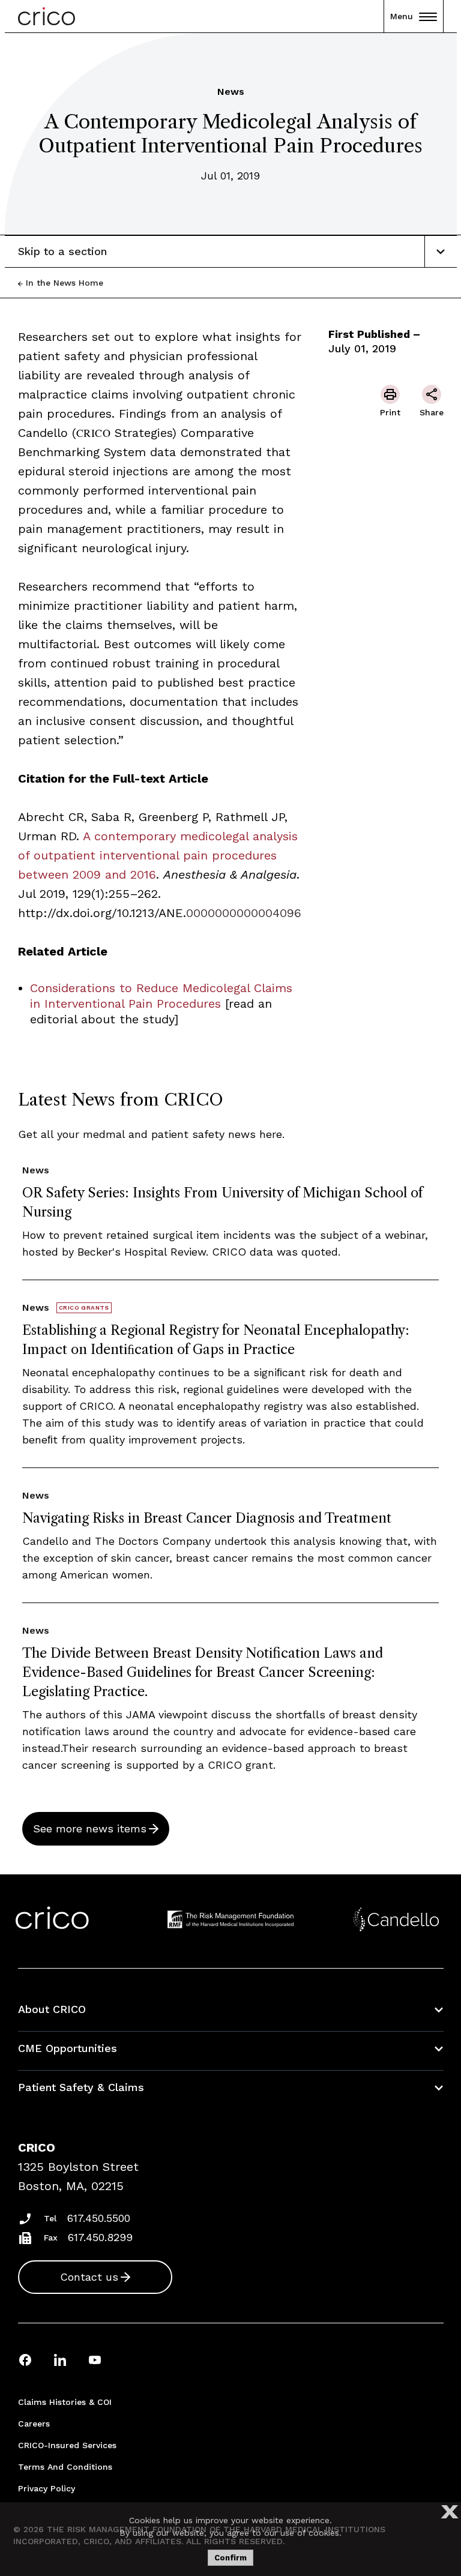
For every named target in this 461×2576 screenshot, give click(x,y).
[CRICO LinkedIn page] (60, 2360)
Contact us (89, 2277)
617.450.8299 (100, 2237)
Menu (402, 16)
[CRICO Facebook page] (25, 2360)
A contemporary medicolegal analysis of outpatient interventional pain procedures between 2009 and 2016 (158, 855)
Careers (34, 2424)
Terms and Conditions (65, 2467)
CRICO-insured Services (67, 2445)
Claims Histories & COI (65, 2402)
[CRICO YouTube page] (95, 2360)
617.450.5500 (99, 2218)
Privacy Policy (47, 2488)
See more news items (90, 1828)
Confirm (230, 2558)
